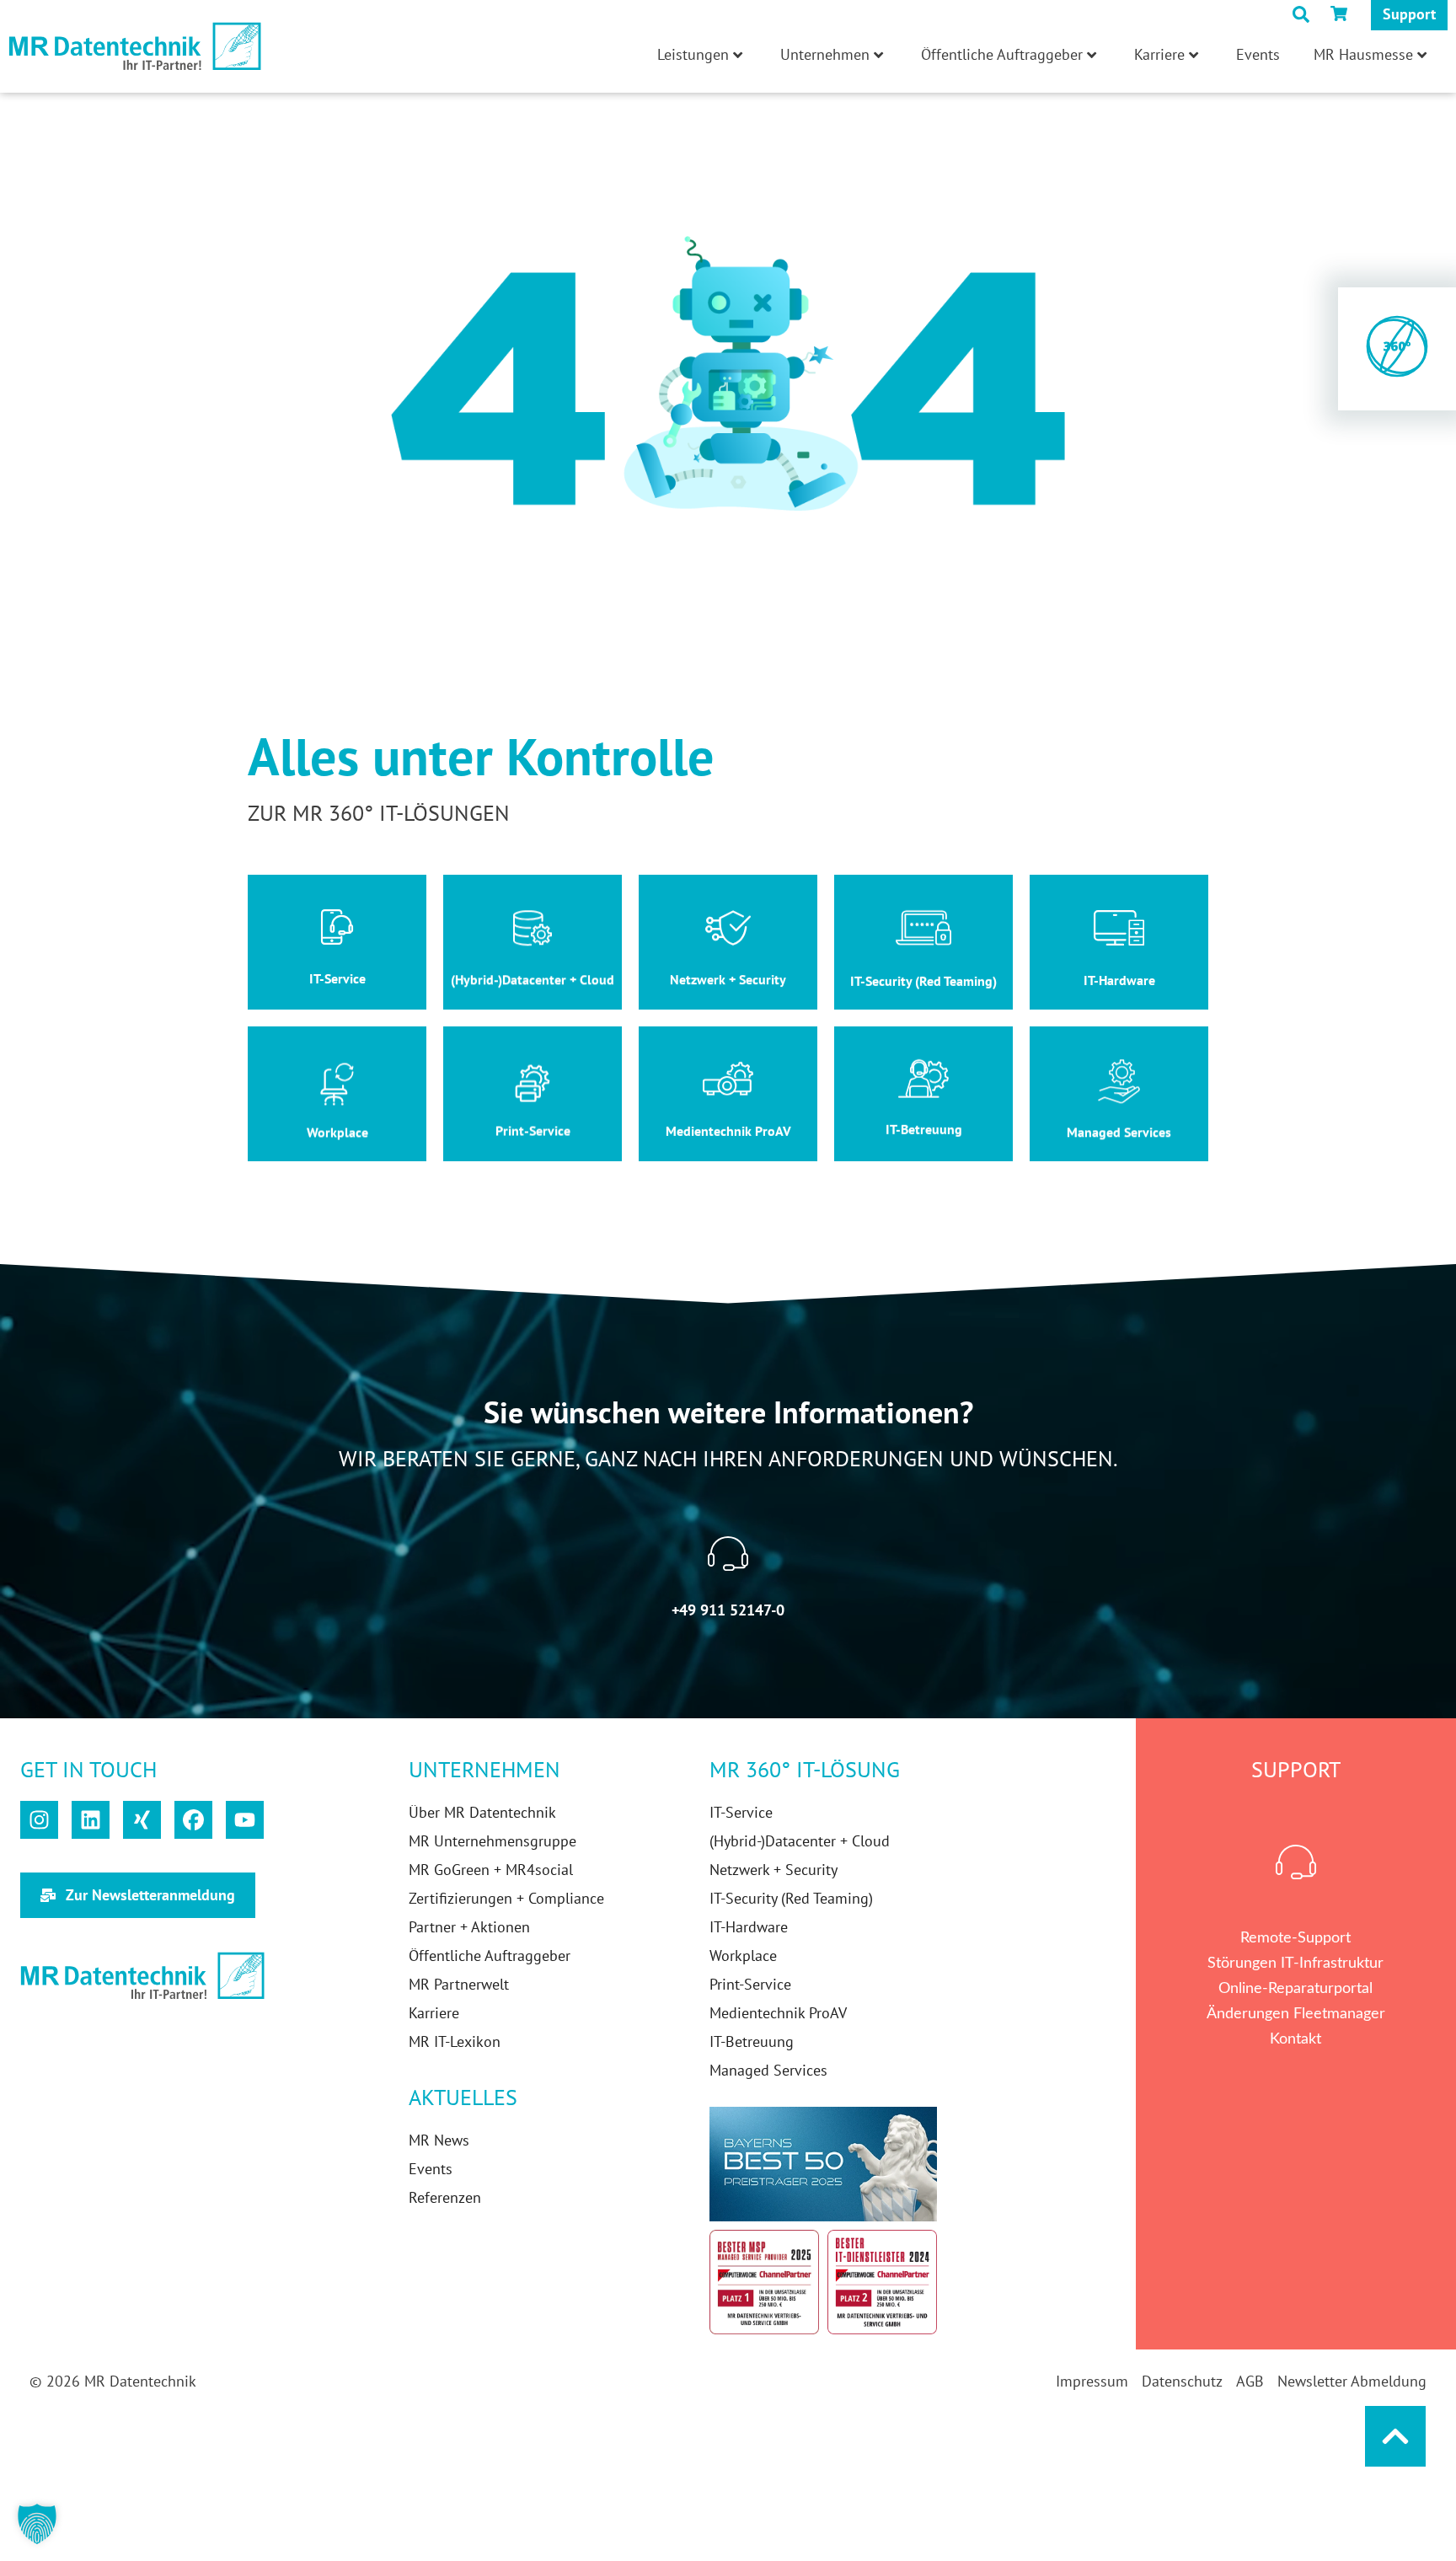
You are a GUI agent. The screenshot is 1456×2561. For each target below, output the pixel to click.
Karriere (1159, 54)
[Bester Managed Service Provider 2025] (764, 2282)
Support (1409, 14)
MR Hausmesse (1363, 54)
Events (1258, 54)
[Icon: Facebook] (193, 1820)
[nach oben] (1395, 2436)
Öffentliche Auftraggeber (1002, 54)
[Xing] (142, 1820)
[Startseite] (135, 47)
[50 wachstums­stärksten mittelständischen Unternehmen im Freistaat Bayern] (823, 2164)
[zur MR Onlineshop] (1342, 13)
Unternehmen (825, 54)
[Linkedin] (91, 1820)
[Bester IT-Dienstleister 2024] (882, 2282)
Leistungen (693, 54)
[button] (37, 2524)
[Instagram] (39, 1820)
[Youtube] (245, 1820)
